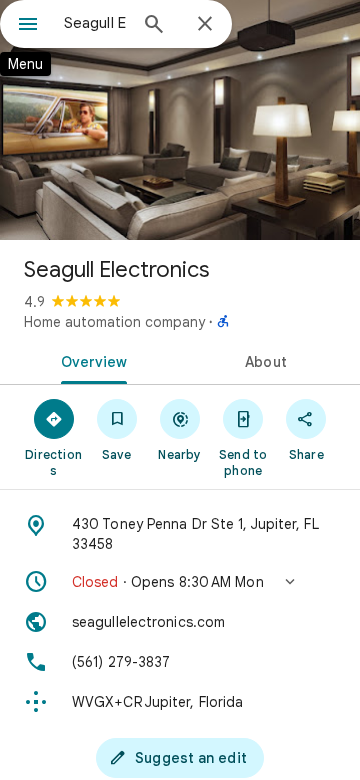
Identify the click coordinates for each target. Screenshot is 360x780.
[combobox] (95, 23)
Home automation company (114, 322)
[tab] (90, 360)
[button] (180, 582)
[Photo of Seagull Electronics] (180, 120)
